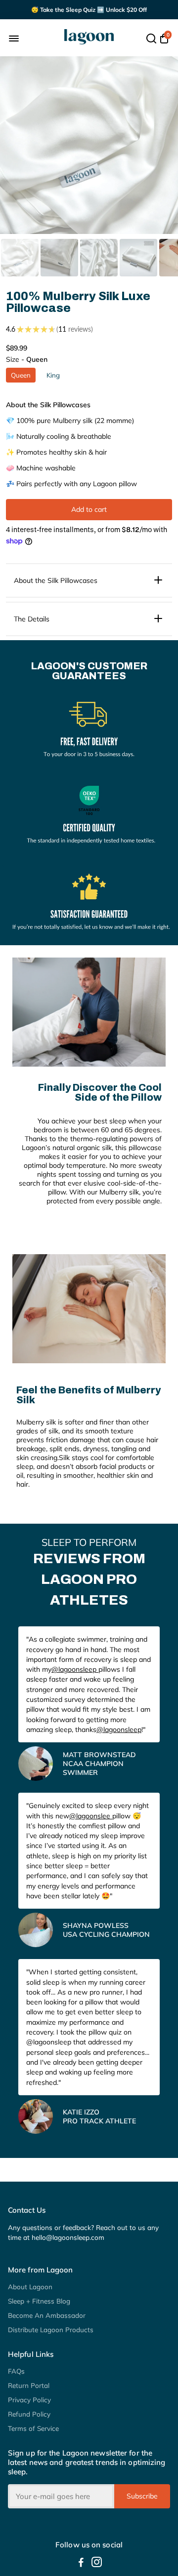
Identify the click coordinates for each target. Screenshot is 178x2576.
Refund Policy (29, 2414)
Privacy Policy (29, 2400)
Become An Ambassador (47, 2315)
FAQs (16, 2371)
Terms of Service (33, 2428)
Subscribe (142, 2496)
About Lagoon (30, 2287)
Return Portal (29, 2385)
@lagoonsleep (75, 1669)
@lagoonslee (91, 1816)
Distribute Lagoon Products (51, 2329)
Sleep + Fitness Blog (39, 2301)
